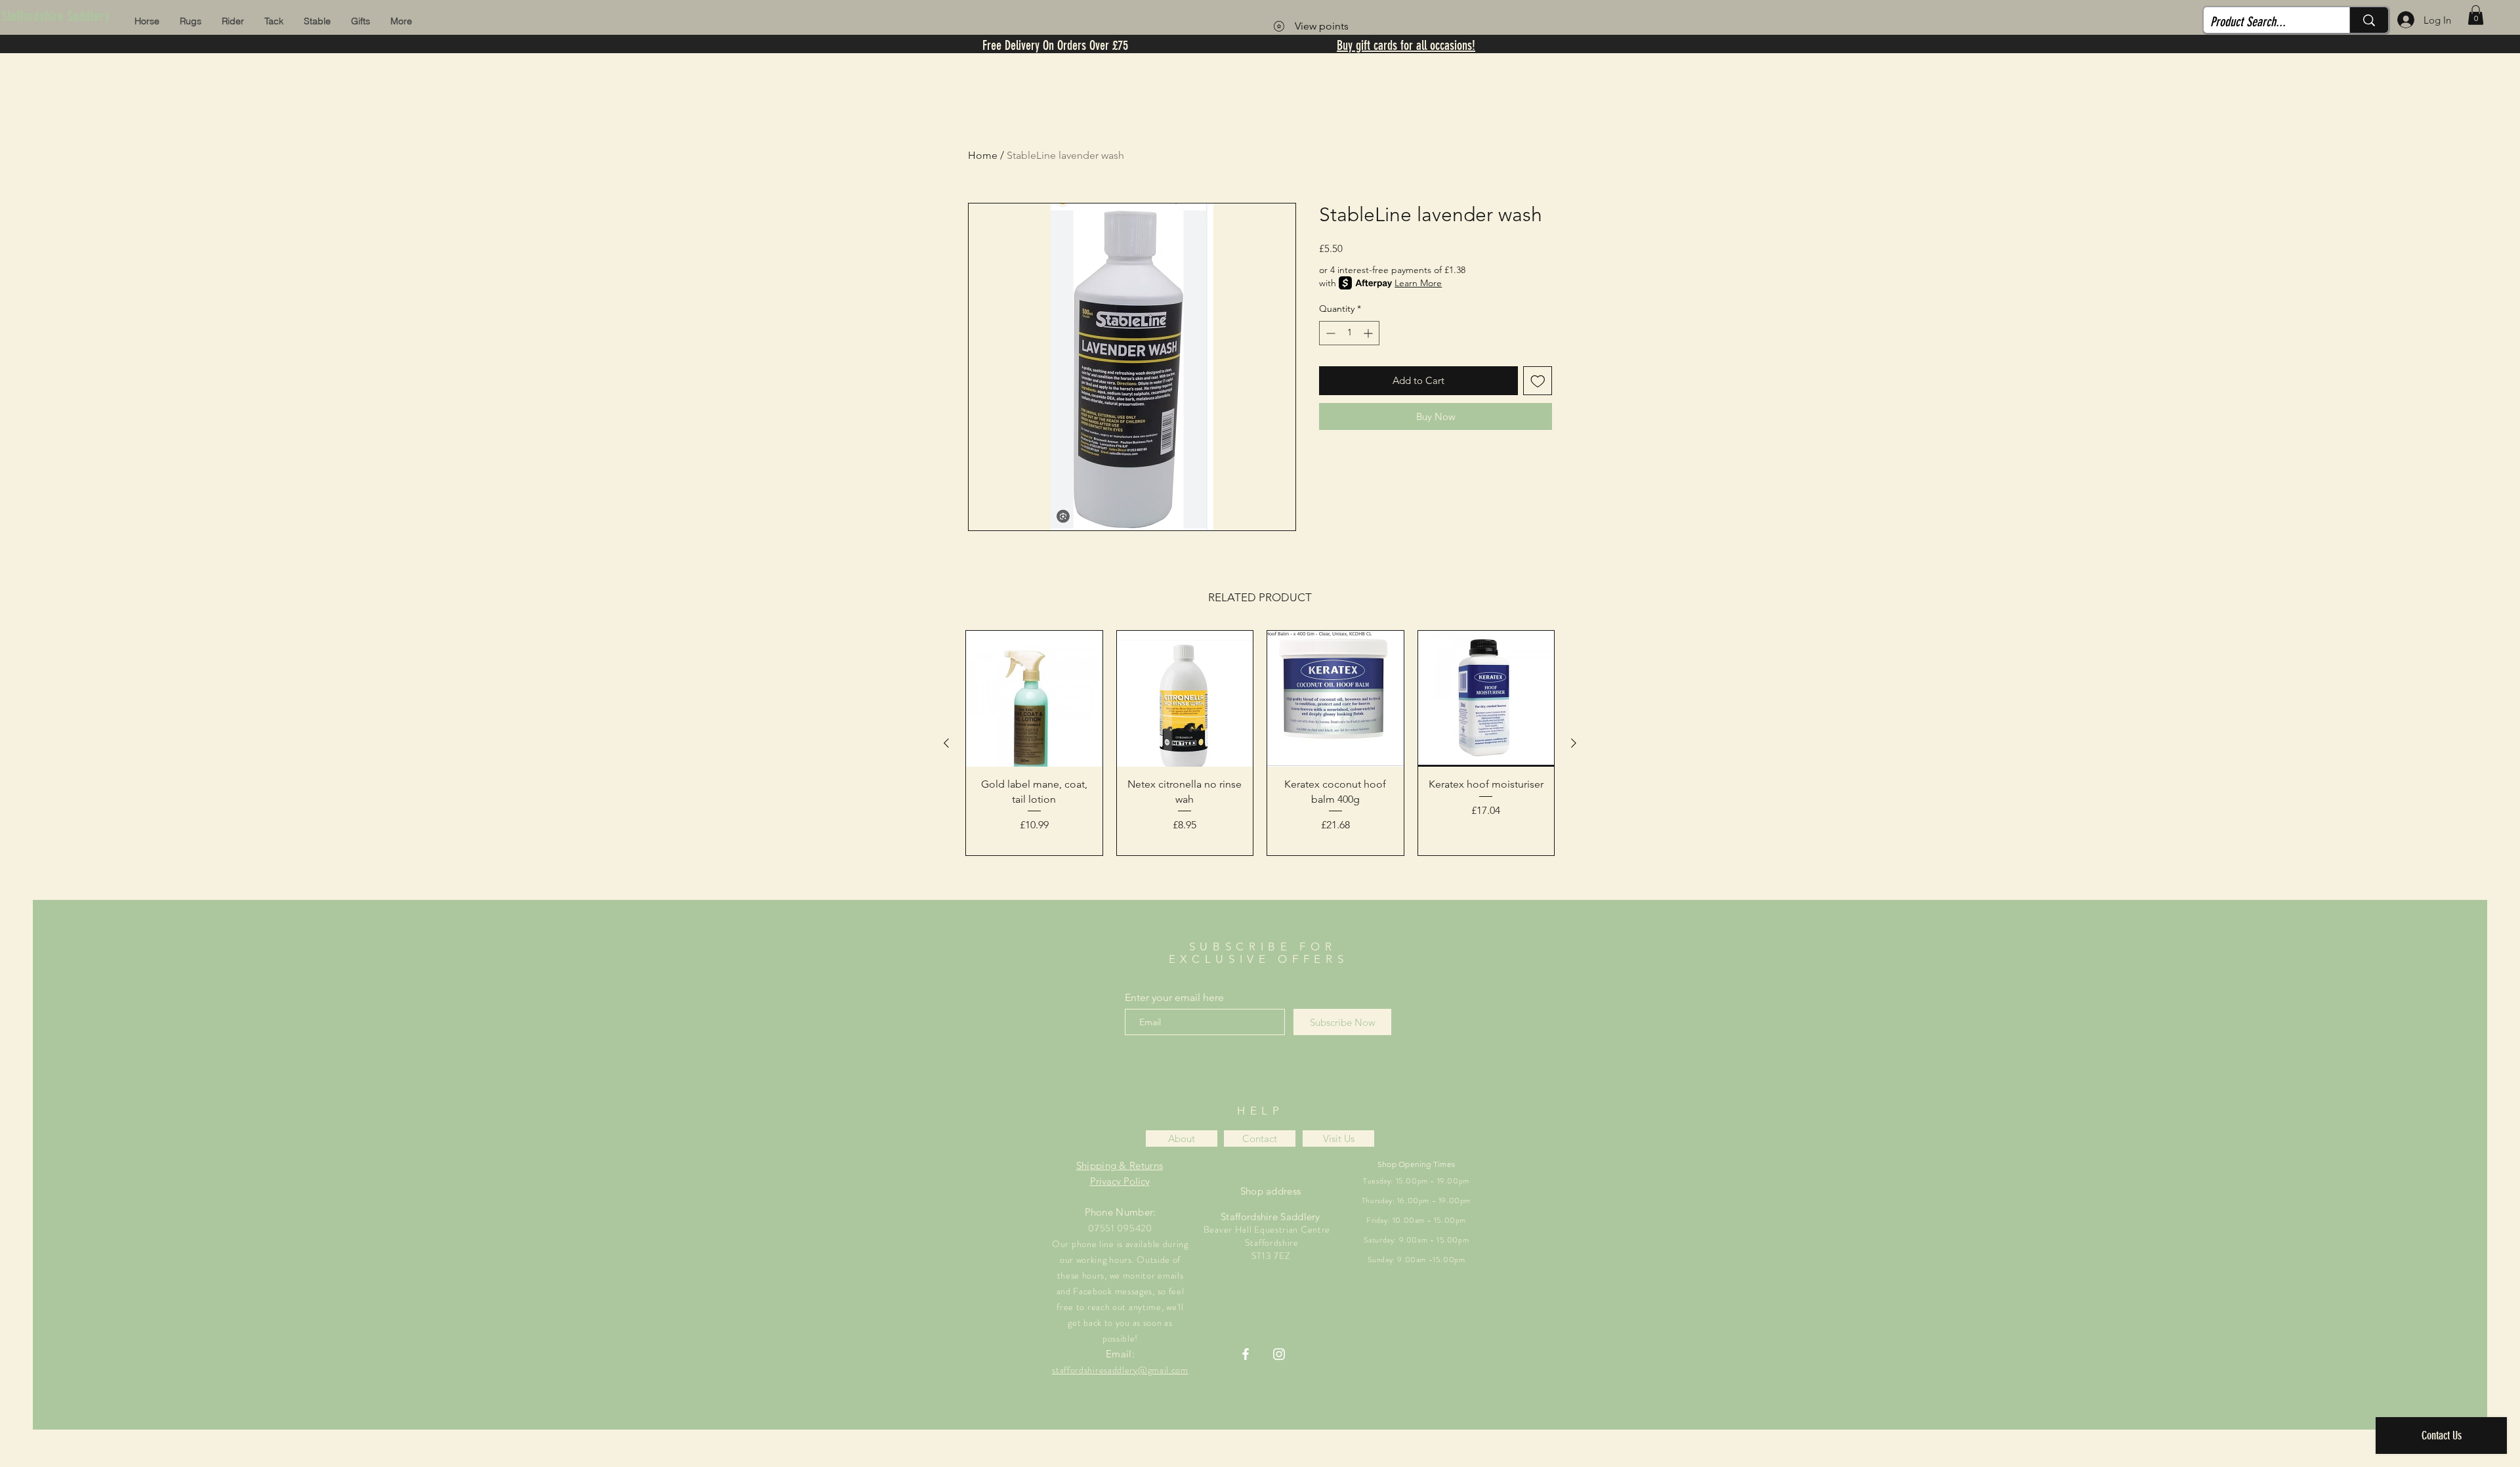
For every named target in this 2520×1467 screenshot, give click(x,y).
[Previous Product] (946, 743)
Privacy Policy (1120, 1181)
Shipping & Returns (1120, 1165)
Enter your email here (1174, 998)
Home (983, 155)
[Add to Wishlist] (1538, 381)
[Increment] (1369, 333)
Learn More (1418, 283)
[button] (2476, 15)
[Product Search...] (2369, 20)
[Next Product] (1574, 743)
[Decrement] (1329, 333)
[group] (1260, 743)
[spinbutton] (1349, 333)
